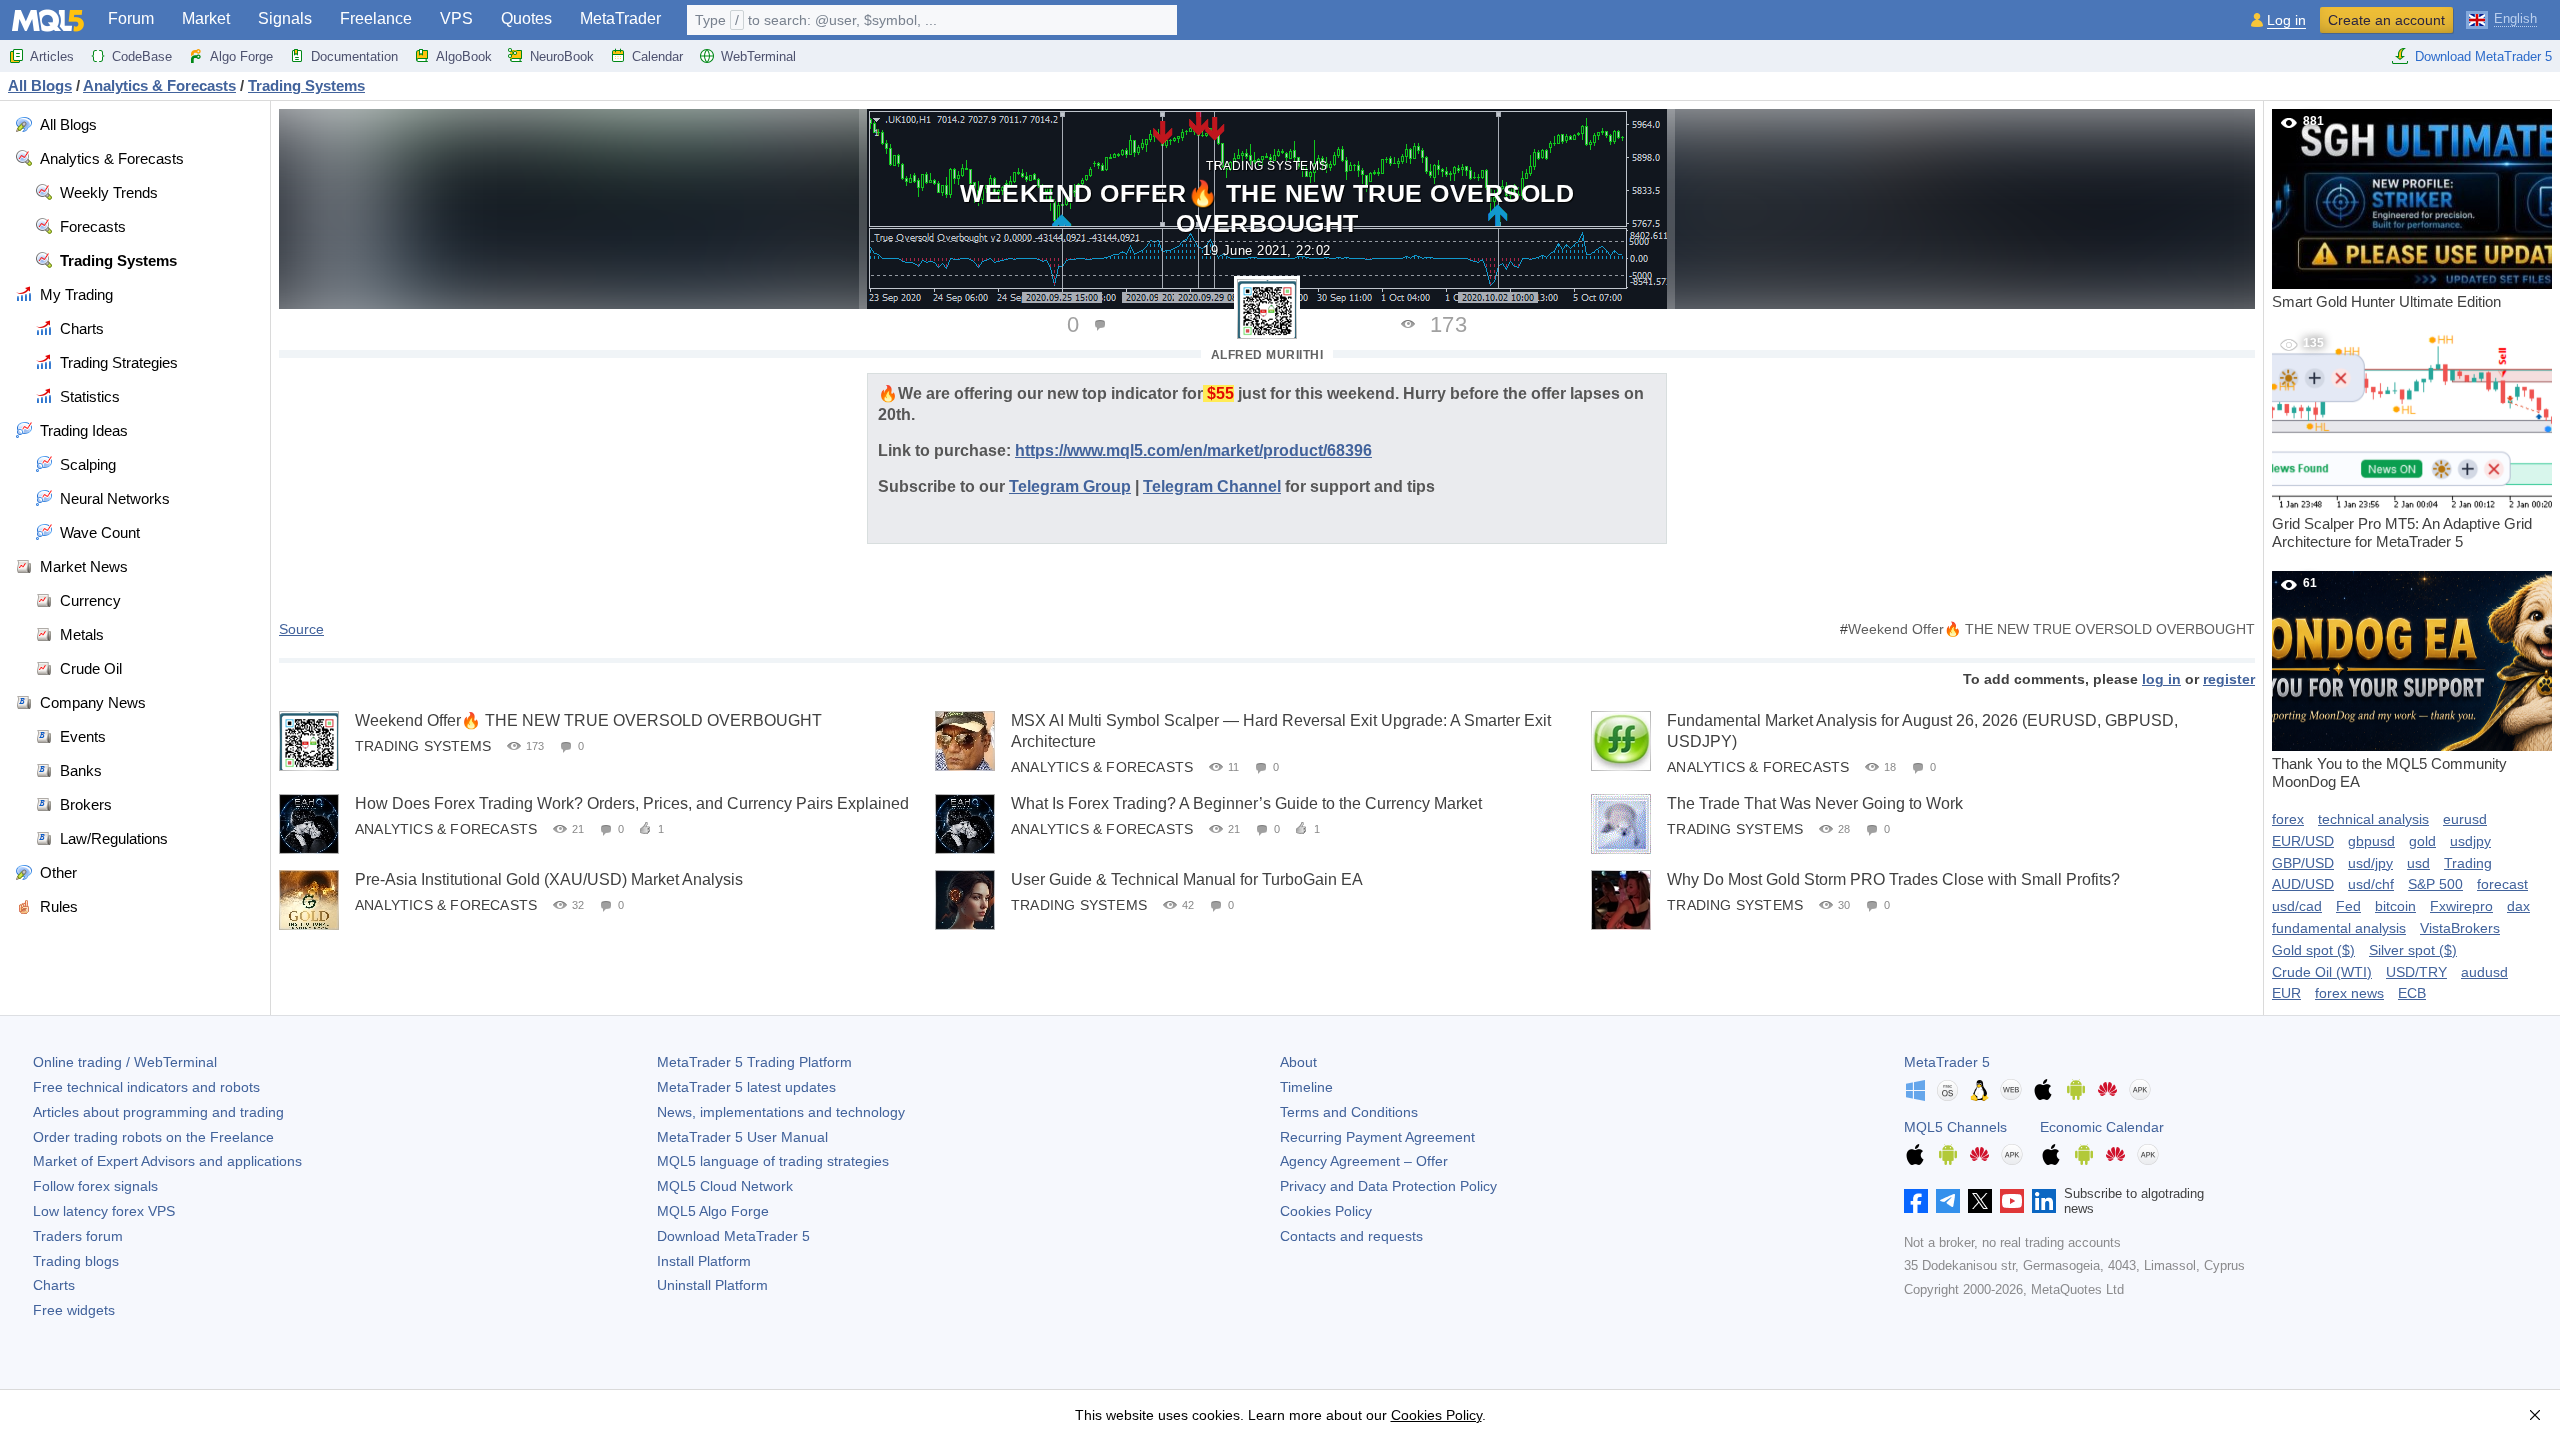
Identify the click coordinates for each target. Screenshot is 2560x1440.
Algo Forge (241, 56)
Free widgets (74, 1310)
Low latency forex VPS (104, 1211)
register (2229, 679)
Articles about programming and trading (158, 1112)
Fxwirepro (2461, 906)
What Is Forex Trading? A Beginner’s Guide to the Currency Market (1246, 803)
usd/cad (2297, 906)
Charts (54, 1285)
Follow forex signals (95, 1186)
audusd (2484, 972)
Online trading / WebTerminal (125, 1062)
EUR (2286, 993)
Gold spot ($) (2313, 950)
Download (733, 1236)
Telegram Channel (1212, 486)
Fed (2348, 906)
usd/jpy (2370, 863)
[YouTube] (2012, 1201)
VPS (456, 18)
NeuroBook (562, 56)
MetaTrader (620, 18)
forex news (2349, 993)
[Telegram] (1948, 1201)
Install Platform (704, 1261)
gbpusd (2371, 841)
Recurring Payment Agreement (1377, 1137)
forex (2288, 819)
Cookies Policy (1326, 1211)
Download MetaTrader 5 (2483, 56)
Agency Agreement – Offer (1364, 1161)
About (1298, 1062)
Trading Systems (1267, 166)
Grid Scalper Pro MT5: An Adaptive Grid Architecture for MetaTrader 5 (2402, 443)
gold (2422, 841)
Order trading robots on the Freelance (153, 1137)
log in (2161, 679)
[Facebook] (1916, 1201)
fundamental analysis (2339, 928)
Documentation (354, 56)
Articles (52, 56)
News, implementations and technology (781, 1112)
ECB (2412, 993)
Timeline (1306, 1087)
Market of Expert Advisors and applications (167, 1161)
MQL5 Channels (1955, 1127)
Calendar (657, 56)
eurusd (2465, 819)
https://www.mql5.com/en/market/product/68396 (1193, 450)
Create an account (2386, 20)
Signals (285, 18)
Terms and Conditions (1349, 1112)
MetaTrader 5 (1947, 1062)
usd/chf (2371, 884)
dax (2518, 906)
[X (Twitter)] (1980, 1201)
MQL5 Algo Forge (713, 1211)
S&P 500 (2435, 884)
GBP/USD (2303, 863)
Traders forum (78, 1236)
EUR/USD (2303, 841)
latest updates (746, 1087)
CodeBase (142, 56)
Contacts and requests (1351, 1236)
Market (206, 18)
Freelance (376, 18)
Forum (131, 18)
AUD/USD (2303, 884)
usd (2418, 863)
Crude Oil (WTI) (2322, 972)
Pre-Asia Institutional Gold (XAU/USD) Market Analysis (549, 879)
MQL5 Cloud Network (725, 1186)
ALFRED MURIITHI (1267, 355)
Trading (2468, 863)
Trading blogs (76, 1261)
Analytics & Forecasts (1102, 767)
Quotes (526, 18)
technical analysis (2373, 819)
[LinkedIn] (2044, 1201)
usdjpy (2470, 841)
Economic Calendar (2102, 1127)
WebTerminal (758, 56)
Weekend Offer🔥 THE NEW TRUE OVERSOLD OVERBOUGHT (2051, 629)
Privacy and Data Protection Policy (1388, 1186)
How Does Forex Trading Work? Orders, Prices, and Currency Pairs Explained (632, 803)
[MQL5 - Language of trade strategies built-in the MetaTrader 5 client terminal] (48, 20)
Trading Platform (754, 1062)
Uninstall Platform (712, 1285)
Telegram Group (1070, 486)
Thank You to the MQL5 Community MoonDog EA (2389, 683)
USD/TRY (2416, 972)
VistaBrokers (2460, 928)
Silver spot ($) (2413, 950)
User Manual (742, 1137)
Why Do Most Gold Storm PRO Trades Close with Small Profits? (1893, 879)
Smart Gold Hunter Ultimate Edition (2386, 212)
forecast (2502, 884)
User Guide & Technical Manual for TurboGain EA (1187, 879)
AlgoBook (464, 56)
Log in (2286, 20)
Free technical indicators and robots (146, 1087)
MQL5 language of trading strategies (773, 1161)
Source (301, 629)
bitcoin (2395, 906)
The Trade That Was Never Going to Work (1815, 803)
